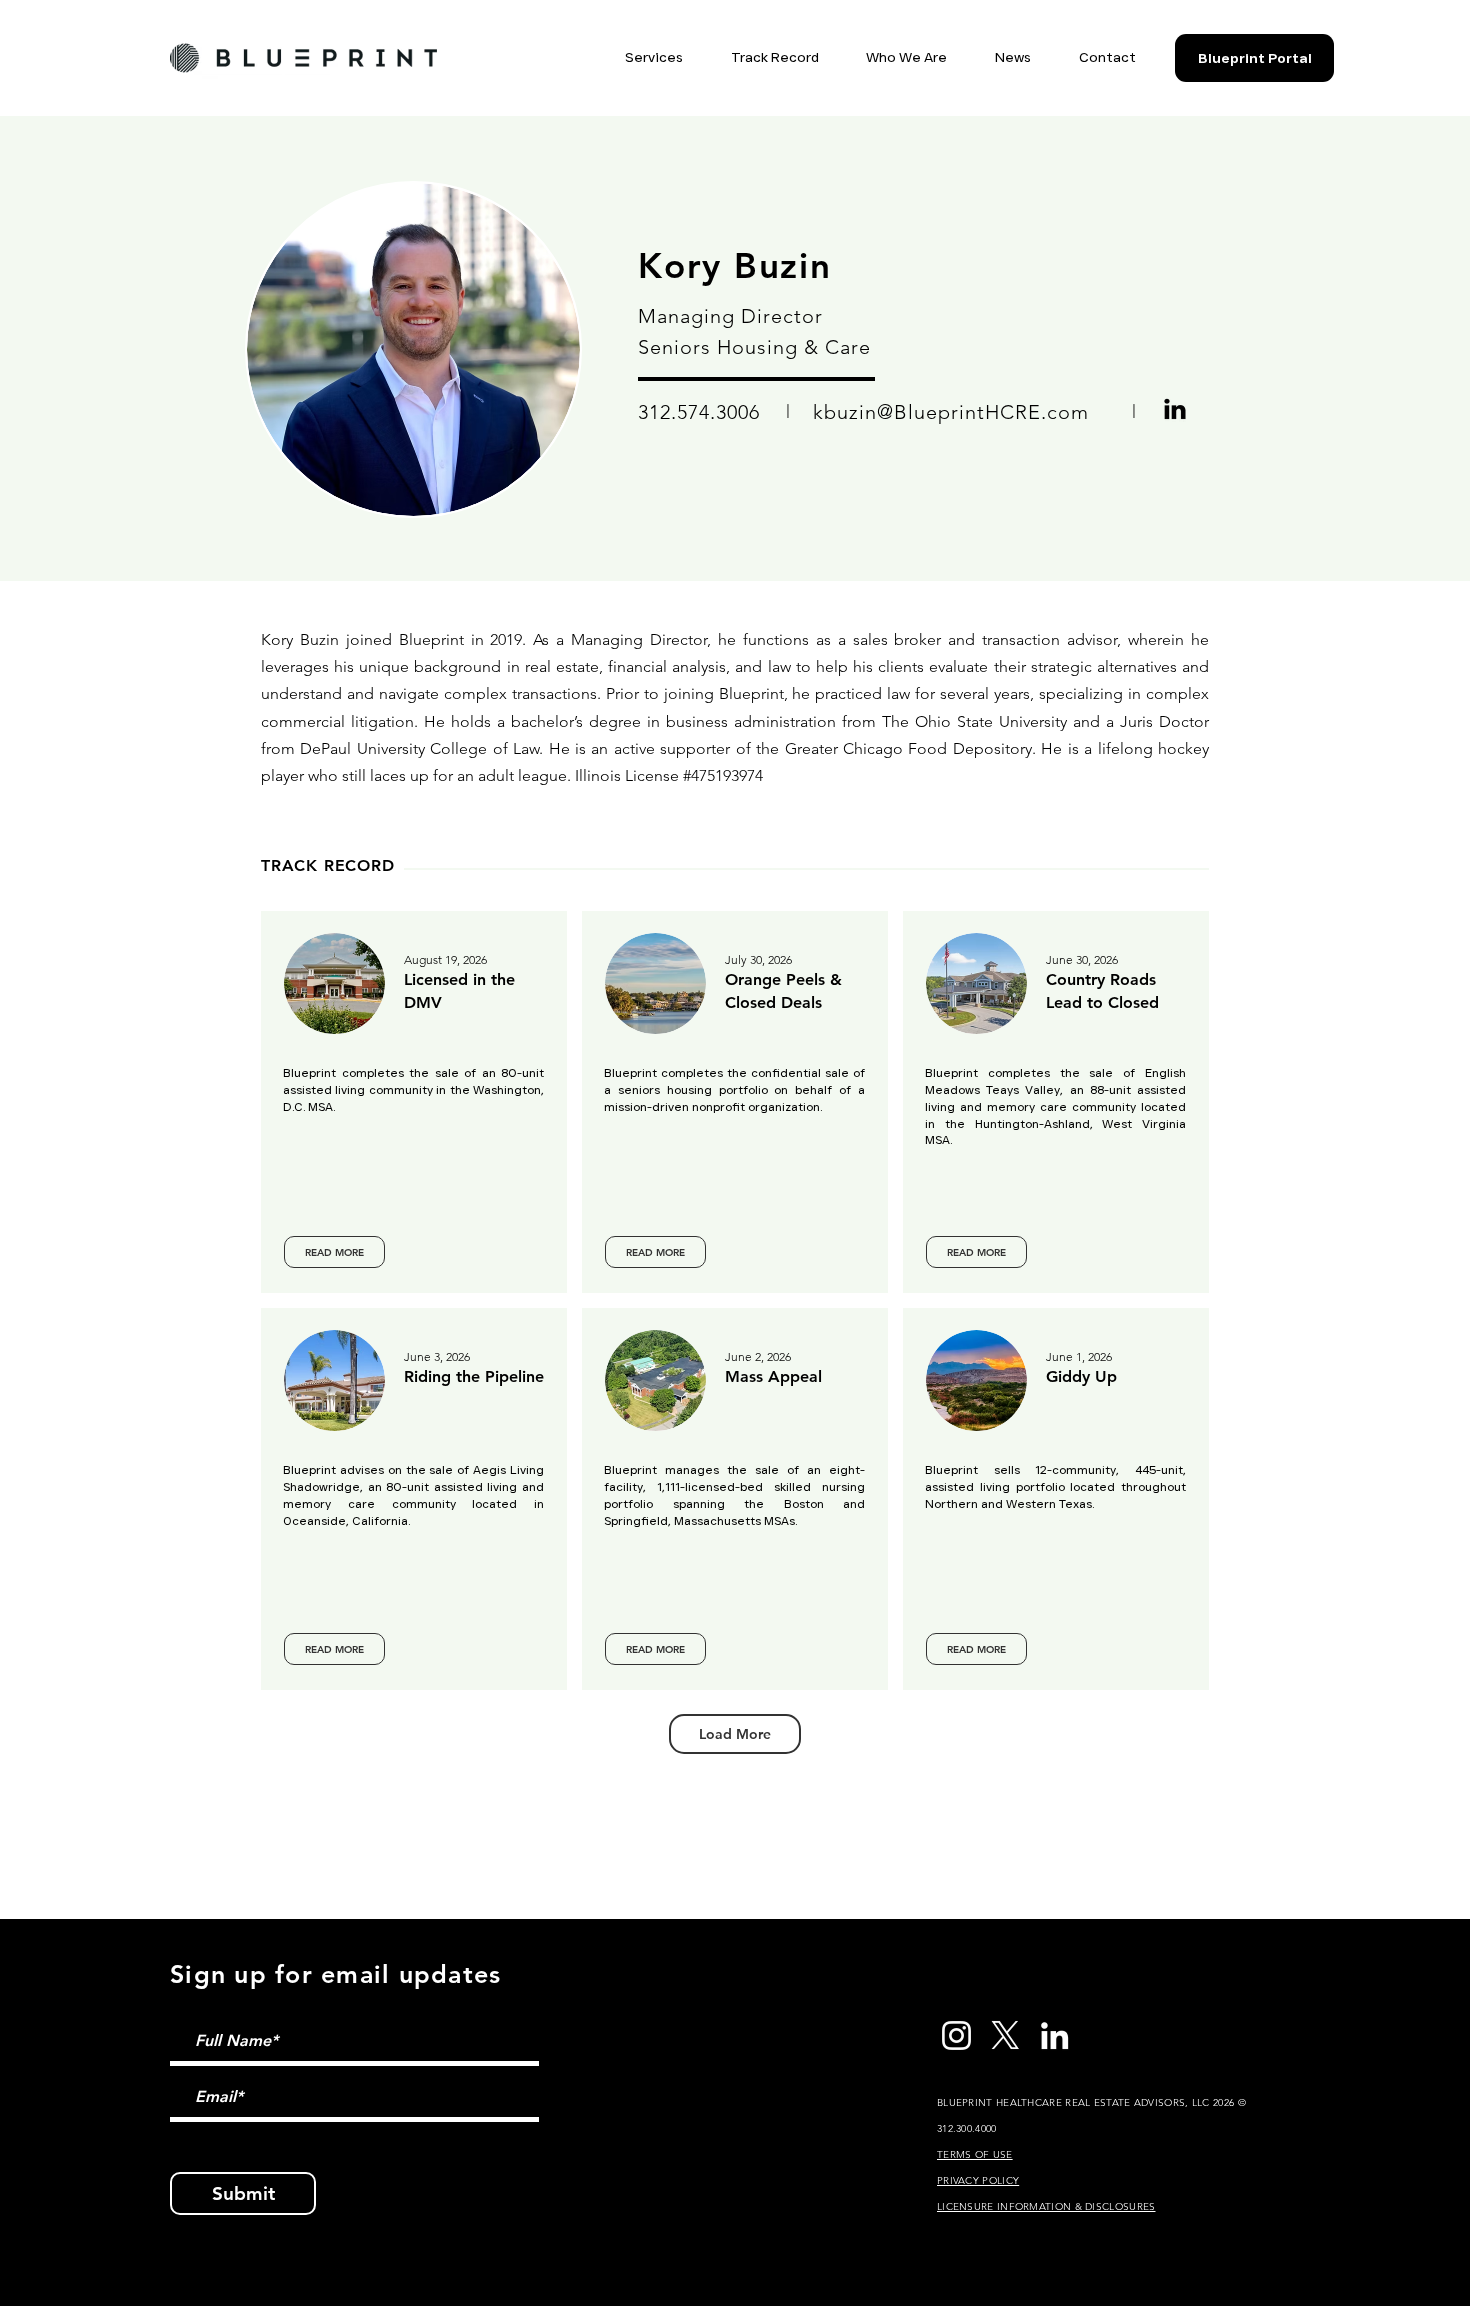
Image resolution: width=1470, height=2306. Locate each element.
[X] (1005, 2035)
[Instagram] (956, 2035)
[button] (630, 57)
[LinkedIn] (1054, 2035)
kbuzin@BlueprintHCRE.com (951, 412)
